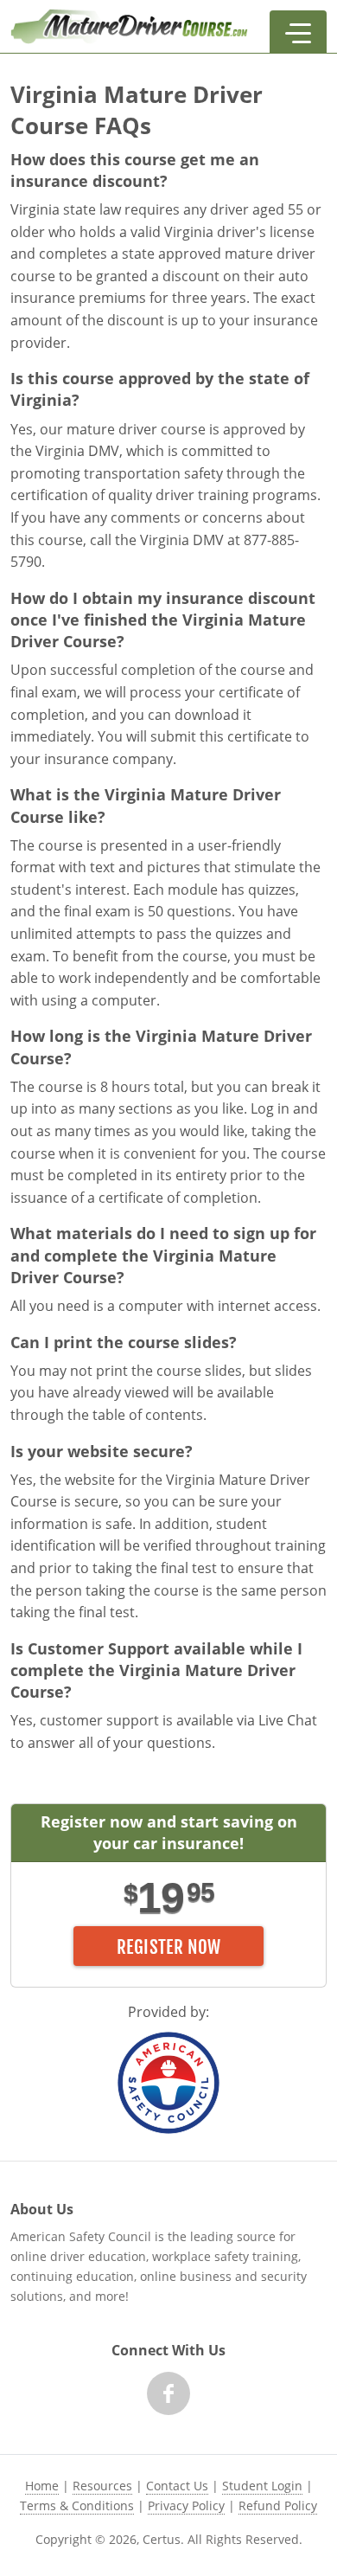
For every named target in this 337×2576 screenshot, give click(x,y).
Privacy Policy (186, 2505)
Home (42, 2486)
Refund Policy (278, 2505)
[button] (298, 32)
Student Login (262, 2486)
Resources (102, 2486)
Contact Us (177, 2486)
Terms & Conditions (77, 2505)
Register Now (169, 1947)
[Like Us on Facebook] (168, 2393)
